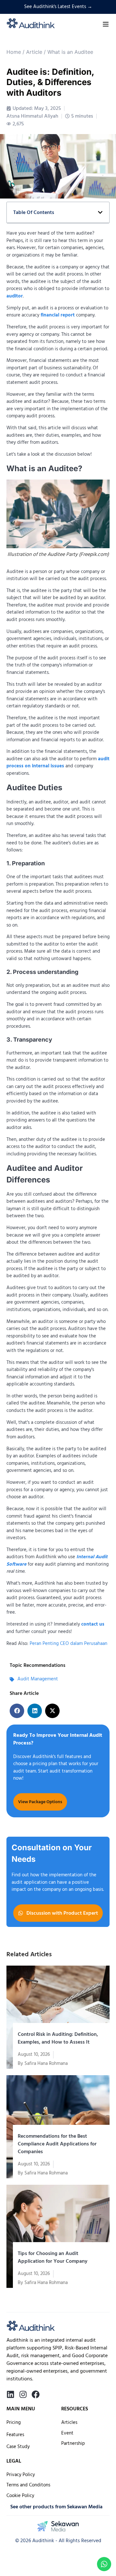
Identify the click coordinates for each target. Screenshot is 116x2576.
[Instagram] (23, 2394)
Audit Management (38, 1679)
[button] (17, 1711)
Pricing (14, 2422)
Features (15, 2435)
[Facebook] (36, 2394)
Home (14, 52)
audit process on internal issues (58, 763)
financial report (58, 315)
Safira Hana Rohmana (46, 2063)
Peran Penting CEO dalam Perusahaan (68, 1643)
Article (34, 52)
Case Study (18, 2447)
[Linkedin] (10, 2394)
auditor (15, 296)
